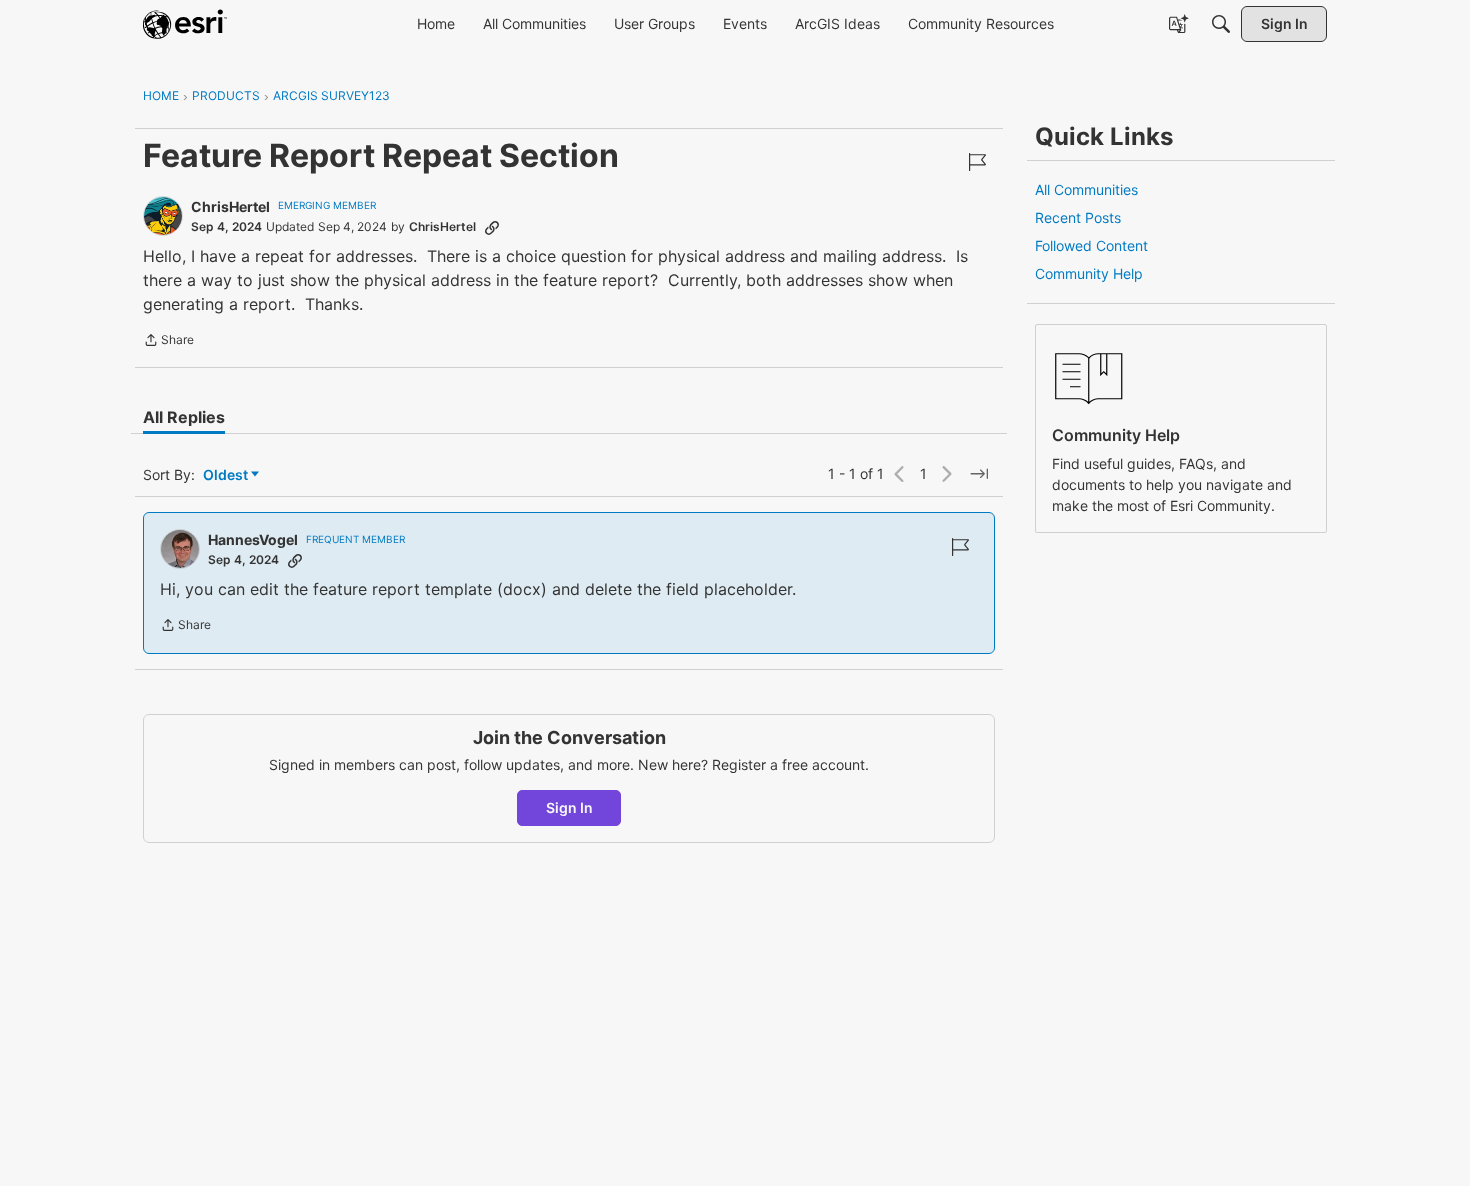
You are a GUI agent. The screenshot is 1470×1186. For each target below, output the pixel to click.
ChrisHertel (230, 206)
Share (168, 342)
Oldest (227, 475)
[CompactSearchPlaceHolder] (1221, 24)
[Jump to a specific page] (979, 474)
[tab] (184, 417)
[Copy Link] (492, 227)
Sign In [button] (569, 807)
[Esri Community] (185, 24)
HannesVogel (253, 539)
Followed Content (1091, 245)
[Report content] (977, 162)
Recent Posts (1078, 217)
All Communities (1086, 189)
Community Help (1089, 273)
